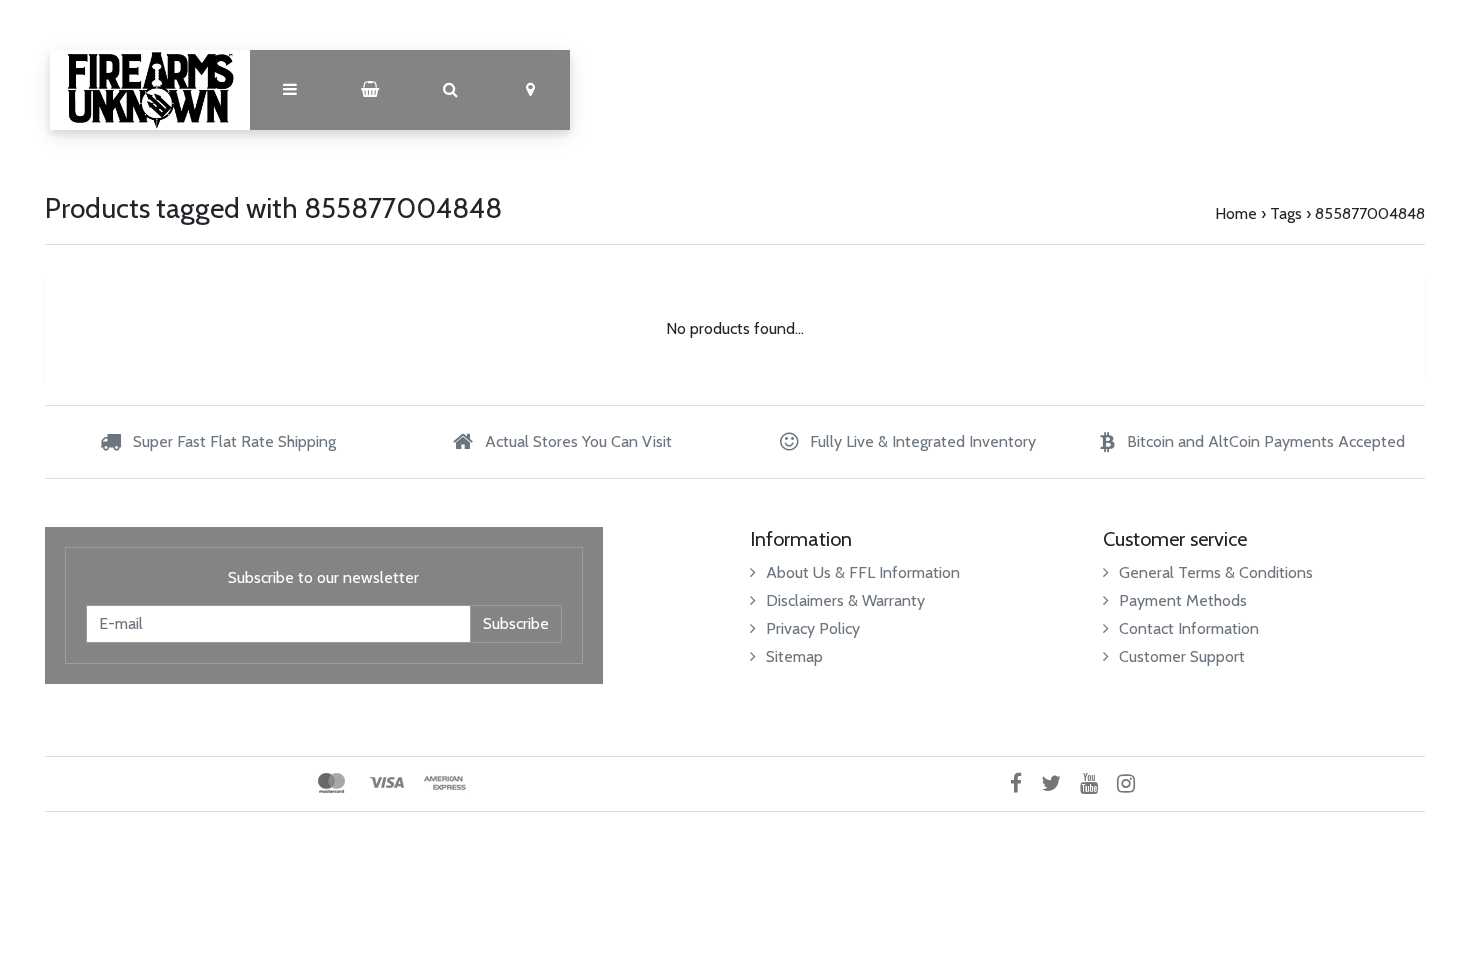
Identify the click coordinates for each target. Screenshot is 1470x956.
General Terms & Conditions (1216, 572)
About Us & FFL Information (863, 572)
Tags (1286, 213)
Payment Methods (1183, 600)
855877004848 (1370, 213)
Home (1236, 213)
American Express (445, 783)
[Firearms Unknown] (150, 90)
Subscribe (516, 623)
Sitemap (794, 656)
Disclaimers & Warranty (845, 600)
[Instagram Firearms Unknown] (1133, 783)
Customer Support (1182, 656)
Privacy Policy (813, 628)
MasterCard (331, 783)
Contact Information (1189, 628)
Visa (386, 783)
